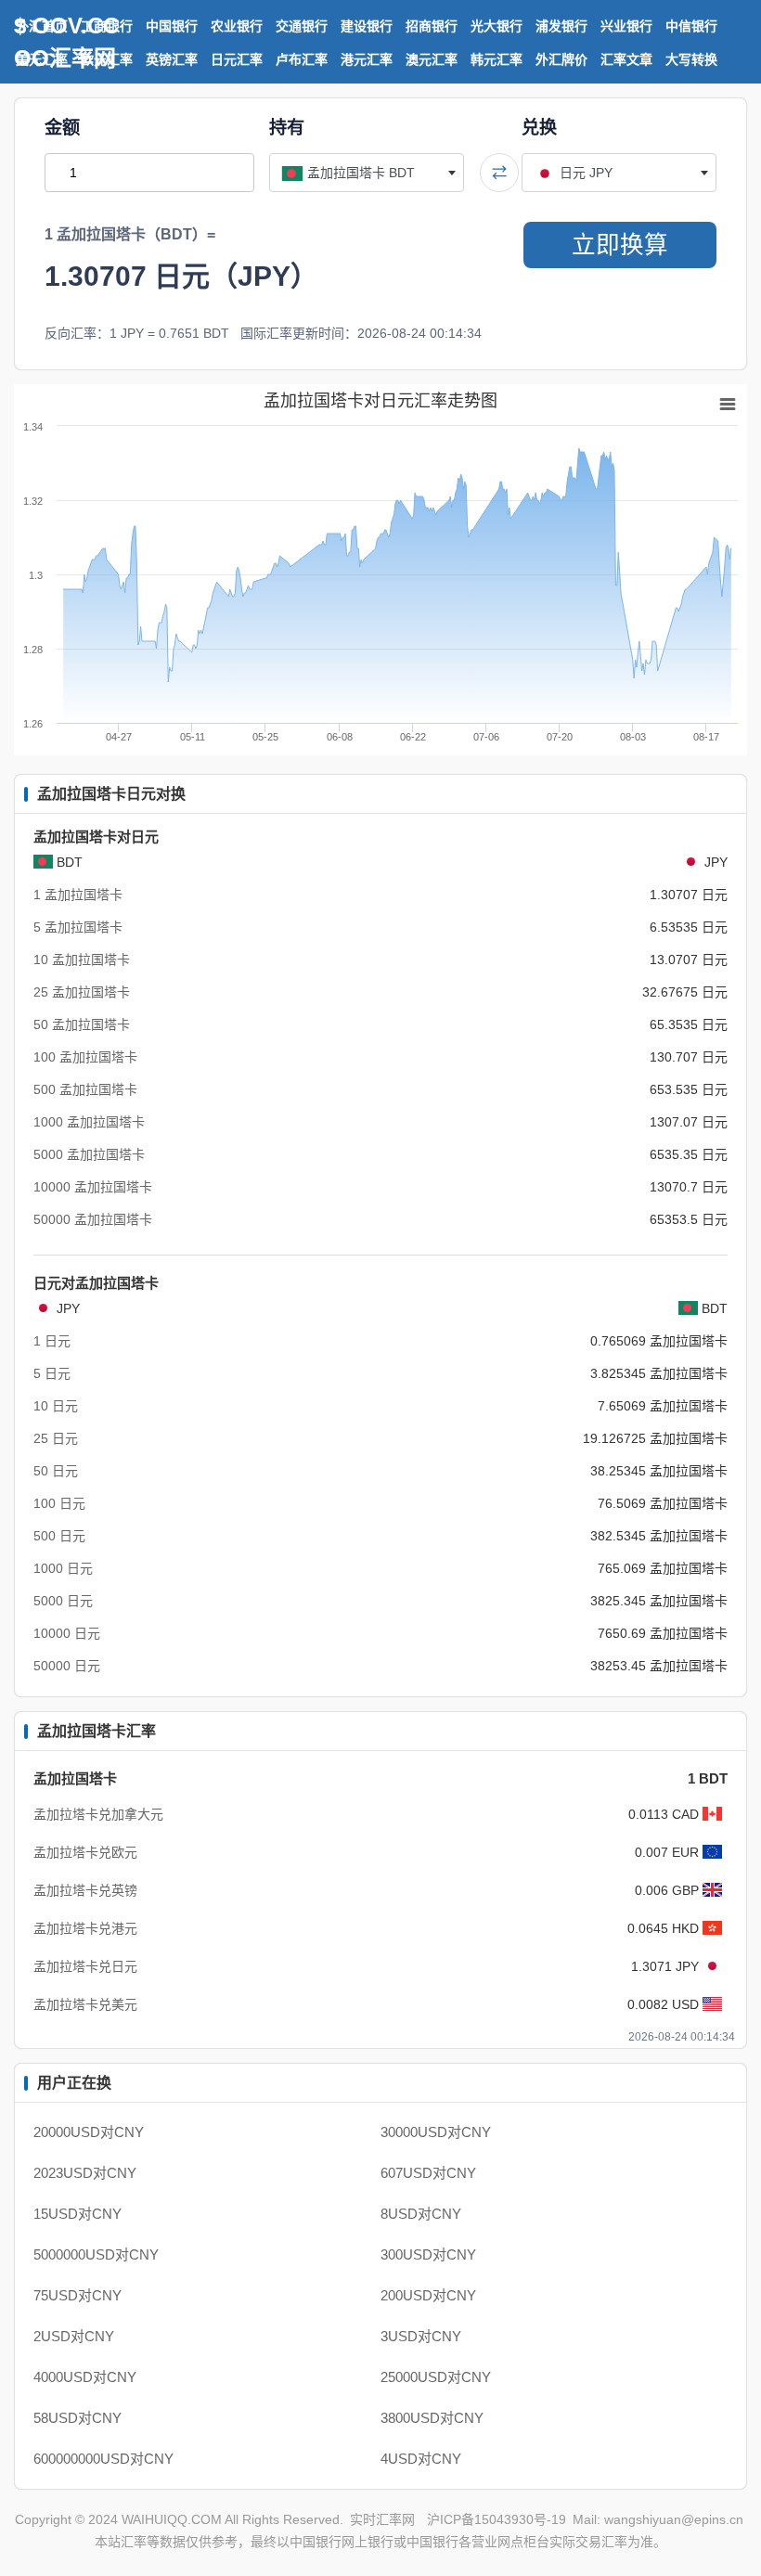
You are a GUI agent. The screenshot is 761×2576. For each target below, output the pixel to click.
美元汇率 (42, 59)
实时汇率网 (382, 2519)
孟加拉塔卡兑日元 (85, 1966)
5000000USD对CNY (96, 2254)
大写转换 (691, 59)
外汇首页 (42, 26)
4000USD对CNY (85, 2377)
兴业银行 (626, 26)
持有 (287, 128)
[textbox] (367, 173)
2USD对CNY (74, 2336)
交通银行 (302, 26)
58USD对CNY (77, 2418)
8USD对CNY (421, 2214)
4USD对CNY (421, 2459)
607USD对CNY (428, 2173)
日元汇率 (237, 59)
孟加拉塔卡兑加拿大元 (98, 1814)
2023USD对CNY (85, 2173)
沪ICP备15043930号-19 (497, 2519)
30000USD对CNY (436, 2132)
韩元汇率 (497, 59)
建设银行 (367, 26)
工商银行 (107, 26)
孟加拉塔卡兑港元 (85, 1928)
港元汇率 (367, 59)
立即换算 (620, 245)
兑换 (539, 128)
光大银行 (497, 26)
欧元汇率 (107, 59)
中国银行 (172, 26)
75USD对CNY (77, 2295)
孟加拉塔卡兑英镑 (85, 1890)
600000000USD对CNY (103, 2459)
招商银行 (432, 26)
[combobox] (367, 173)
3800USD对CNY (432, 2418)
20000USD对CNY (89, 2132)
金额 (62, 128)
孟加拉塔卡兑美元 (85, 2004)
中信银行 (691, 26)
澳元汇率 (432, 59)
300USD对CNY (428, 2254)
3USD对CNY (421, 2336)
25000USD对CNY (436, 2377)
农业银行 (237, 26)
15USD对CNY (77, 2214)
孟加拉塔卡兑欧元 (85, 1852)
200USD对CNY (428, 2295)
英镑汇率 (172, 59)
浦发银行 (561, 26)
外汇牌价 (561, 59)
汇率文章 (626, 59)
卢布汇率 (302, 59)
